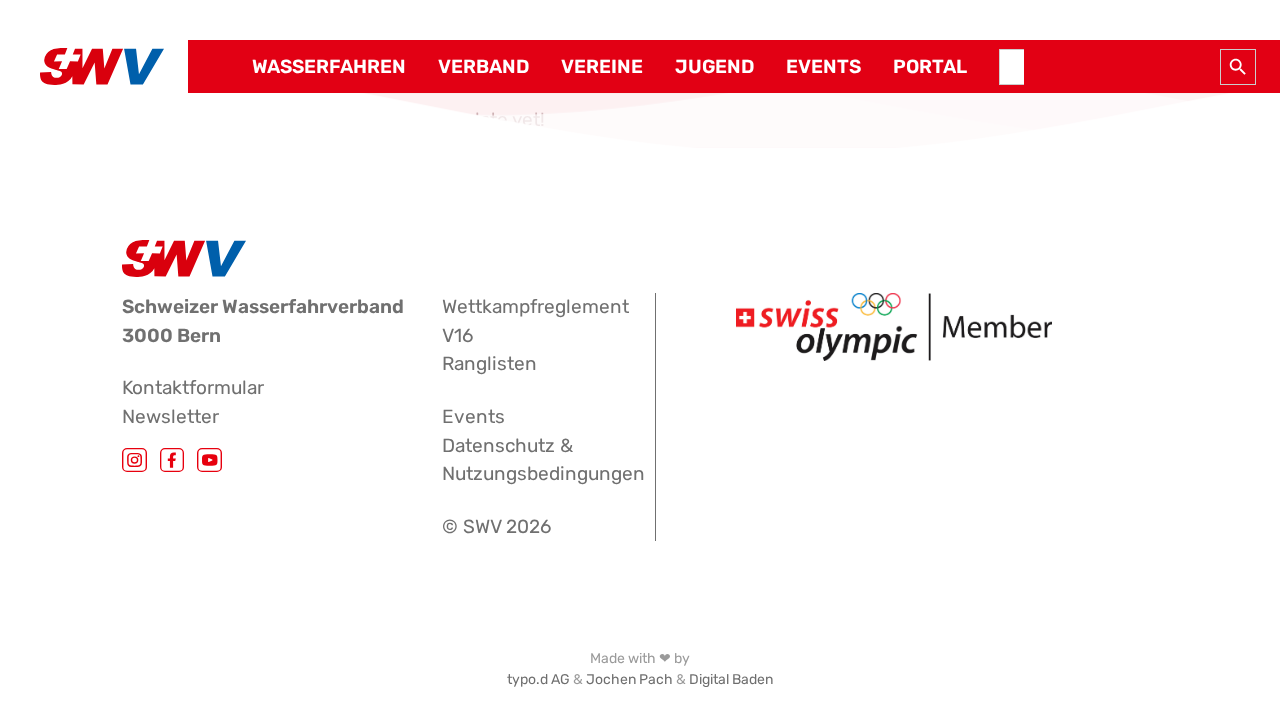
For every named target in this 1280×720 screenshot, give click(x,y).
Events (823, 67)
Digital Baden (731, 679)
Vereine (602, 67)
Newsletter (170, 416)
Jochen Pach (629, 679)
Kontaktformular (193, 387)
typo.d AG (538, 679)
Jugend (714, 67)
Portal (930, 67)
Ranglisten (489, 363)
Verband (483, 67)
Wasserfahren (329, 67)
